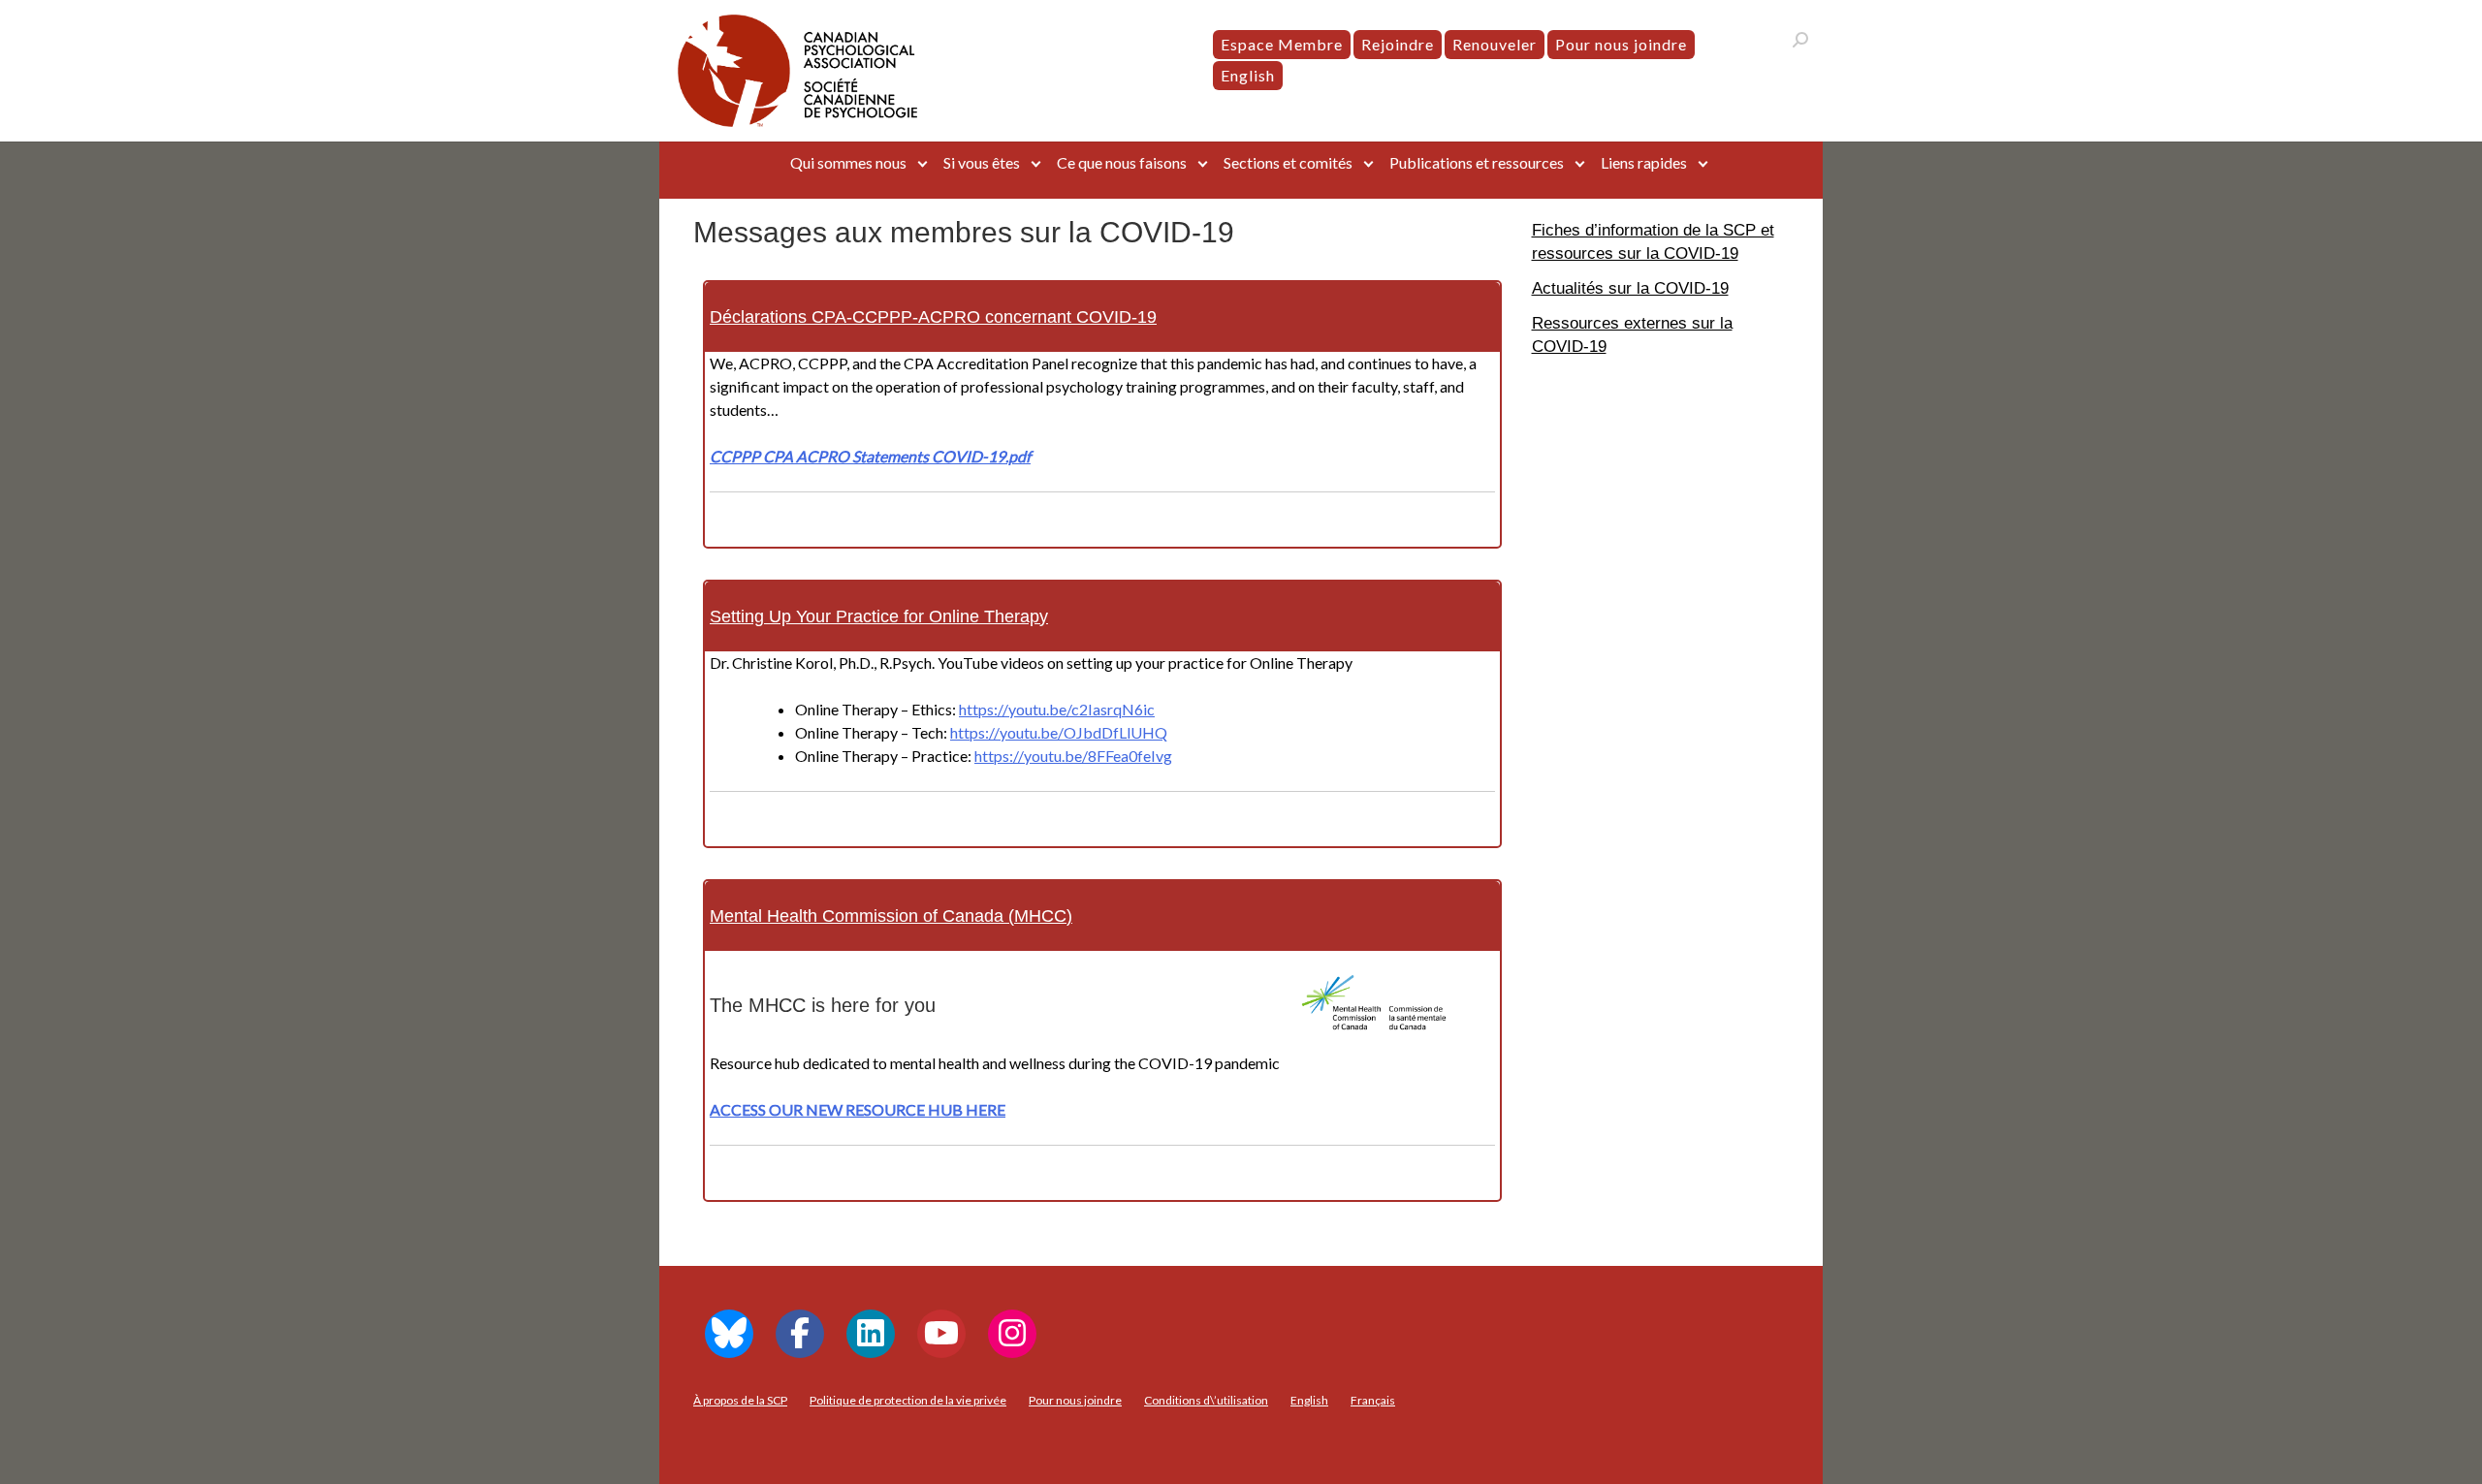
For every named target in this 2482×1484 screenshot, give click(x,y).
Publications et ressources (1477, 162)
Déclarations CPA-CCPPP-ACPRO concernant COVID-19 (933, 317)
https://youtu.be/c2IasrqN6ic (1057, 709)
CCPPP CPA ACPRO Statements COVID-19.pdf (870, 456)
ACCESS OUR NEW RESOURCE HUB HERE (858, 1109)
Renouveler (1495, 44)
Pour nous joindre (1621, 44)
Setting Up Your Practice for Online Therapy (879, 616)
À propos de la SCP (740, 1400)
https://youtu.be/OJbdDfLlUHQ (1059, 732)
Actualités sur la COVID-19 (1630, 288)
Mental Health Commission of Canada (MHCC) (891, 916)
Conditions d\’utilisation (1206, 1400)
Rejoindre (1398, 44)
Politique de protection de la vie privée (908, 1400)
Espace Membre (1282, 44)
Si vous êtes (982, 162)
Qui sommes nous (848, 162)
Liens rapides (1644, 162)
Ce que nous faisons (1122, 162)
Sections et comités (1288, 162)
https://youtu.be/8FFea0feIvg (1073, 756)
